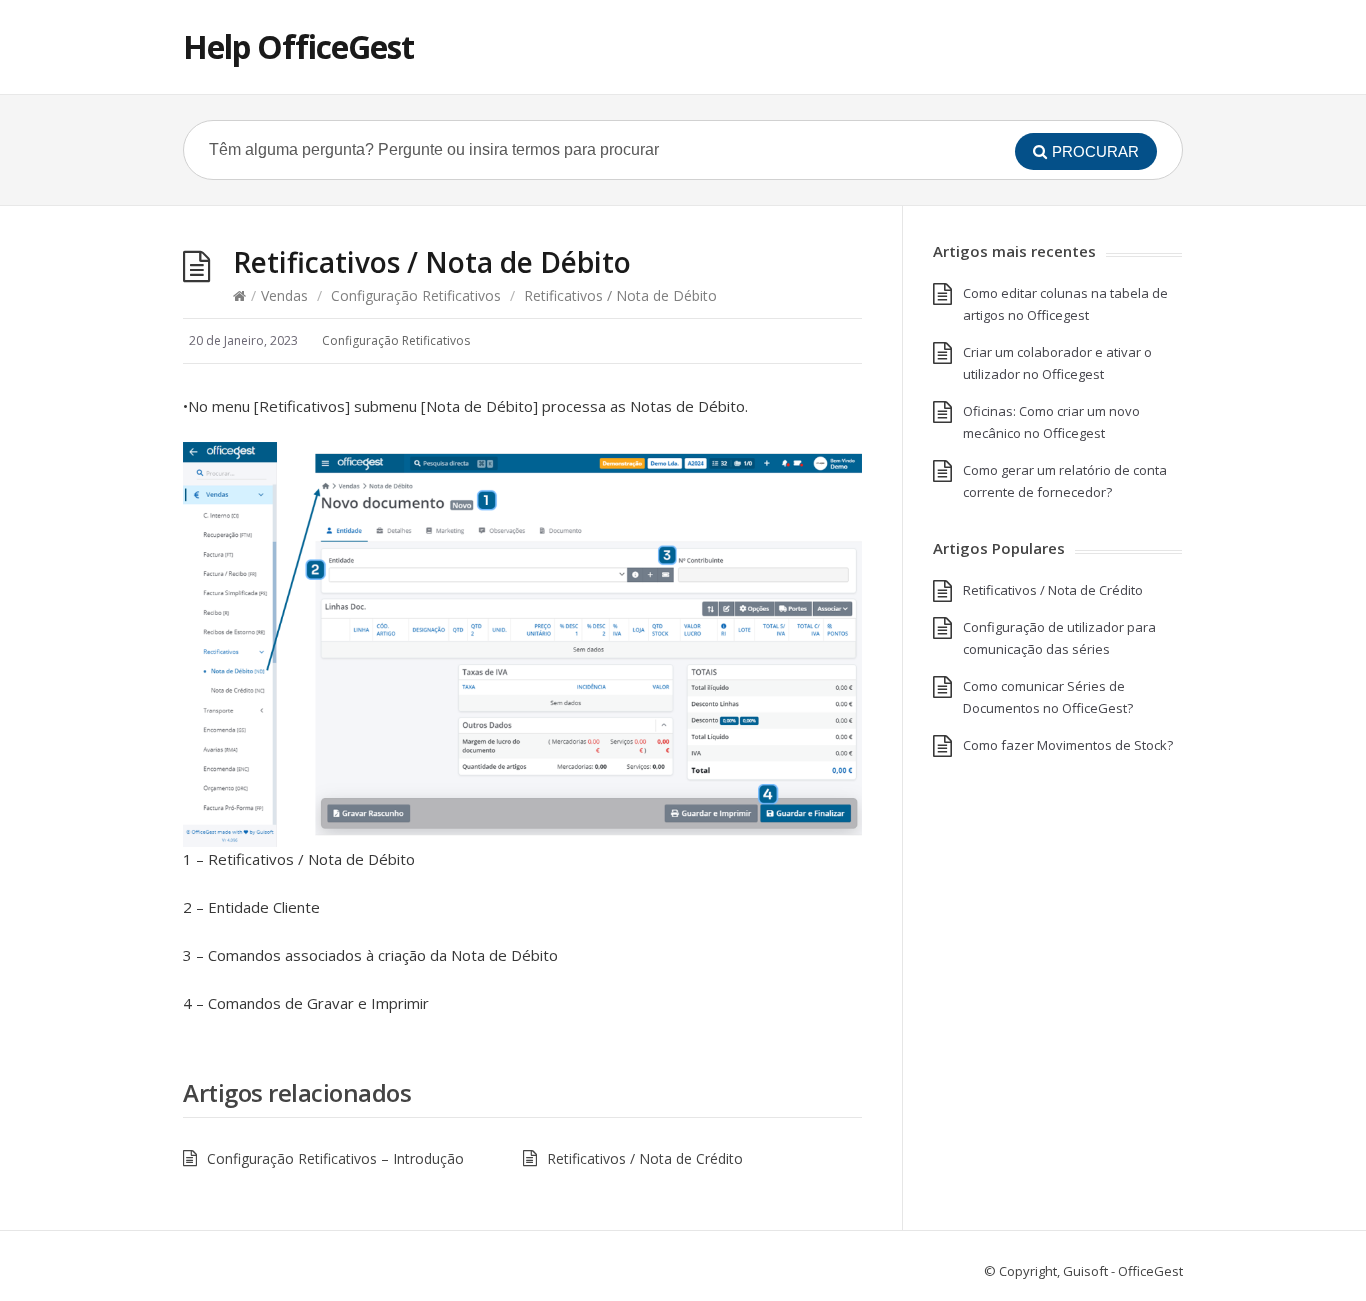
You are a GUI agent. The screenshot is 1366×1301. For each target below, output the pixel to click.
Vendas (284, 295)
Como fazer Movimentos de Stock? (1068, 745)
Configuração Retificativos (416, 295)
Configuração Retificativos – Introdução (335, 1158)
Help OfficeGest (298, 46)
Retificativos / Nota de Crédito (645, 1158)
